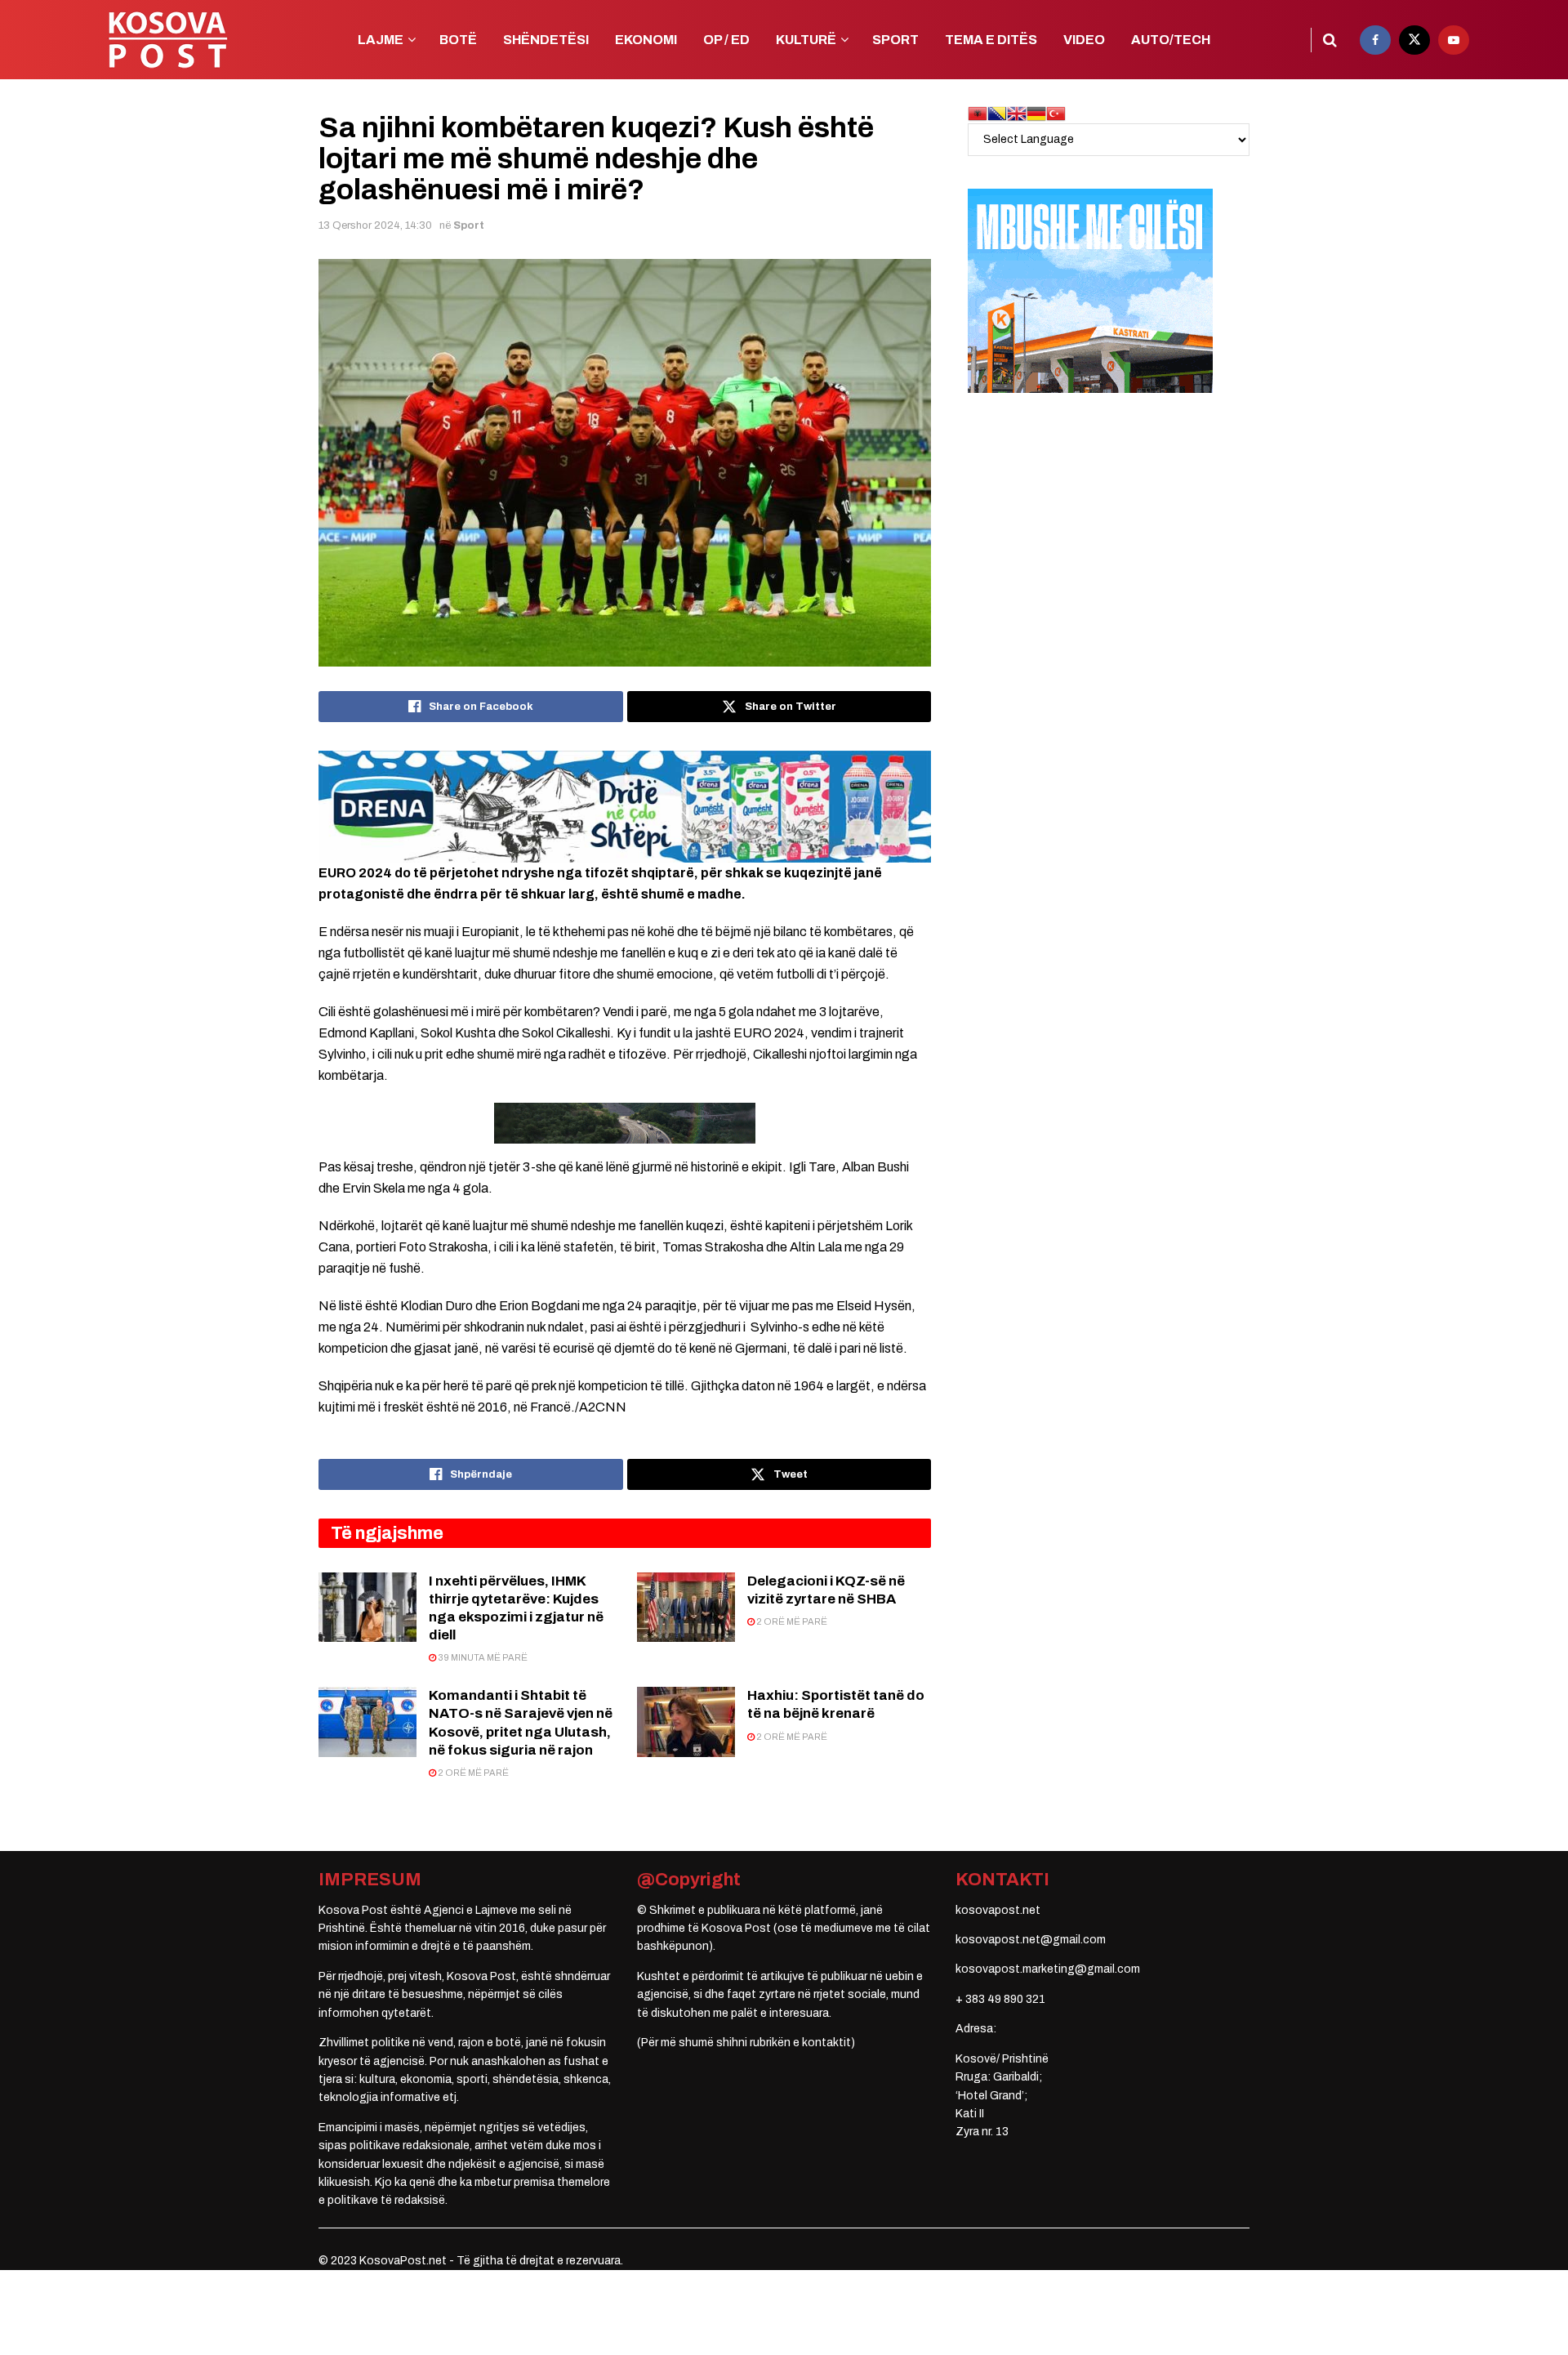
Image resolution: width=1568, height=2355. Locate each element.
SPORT (895, 40)
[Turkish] (1056, 113)
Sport (469, 225)
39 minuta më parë (482, 1657)
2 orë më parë (791, 1621)
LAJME (381, 40)
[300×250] (1090, 290)
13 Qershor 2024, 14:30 (375, 225)
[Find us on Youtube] (1454, 40)
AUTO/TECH (1171, 40)
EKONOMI (646, 40)
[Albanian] (978, 113)
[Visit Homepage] (167, 40)
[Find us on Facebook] (1375, 40)
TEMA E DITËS (991, 40)
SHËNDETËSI (546, 40)
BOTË (458, 40)
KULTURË (806, 40)
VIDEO (1084, 40)
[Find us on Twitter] (1414, 40)
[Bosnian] (997, 113)
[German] (1036, 113)
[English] (1017, 113)
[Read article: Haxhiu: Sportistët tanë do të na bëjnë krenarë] (686, 1722)
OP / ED (726, 40)
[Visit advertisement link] (625, 806)
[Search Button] (1330, 40)
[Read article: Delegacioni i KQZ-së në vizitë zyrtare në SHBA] (686, 1608)
